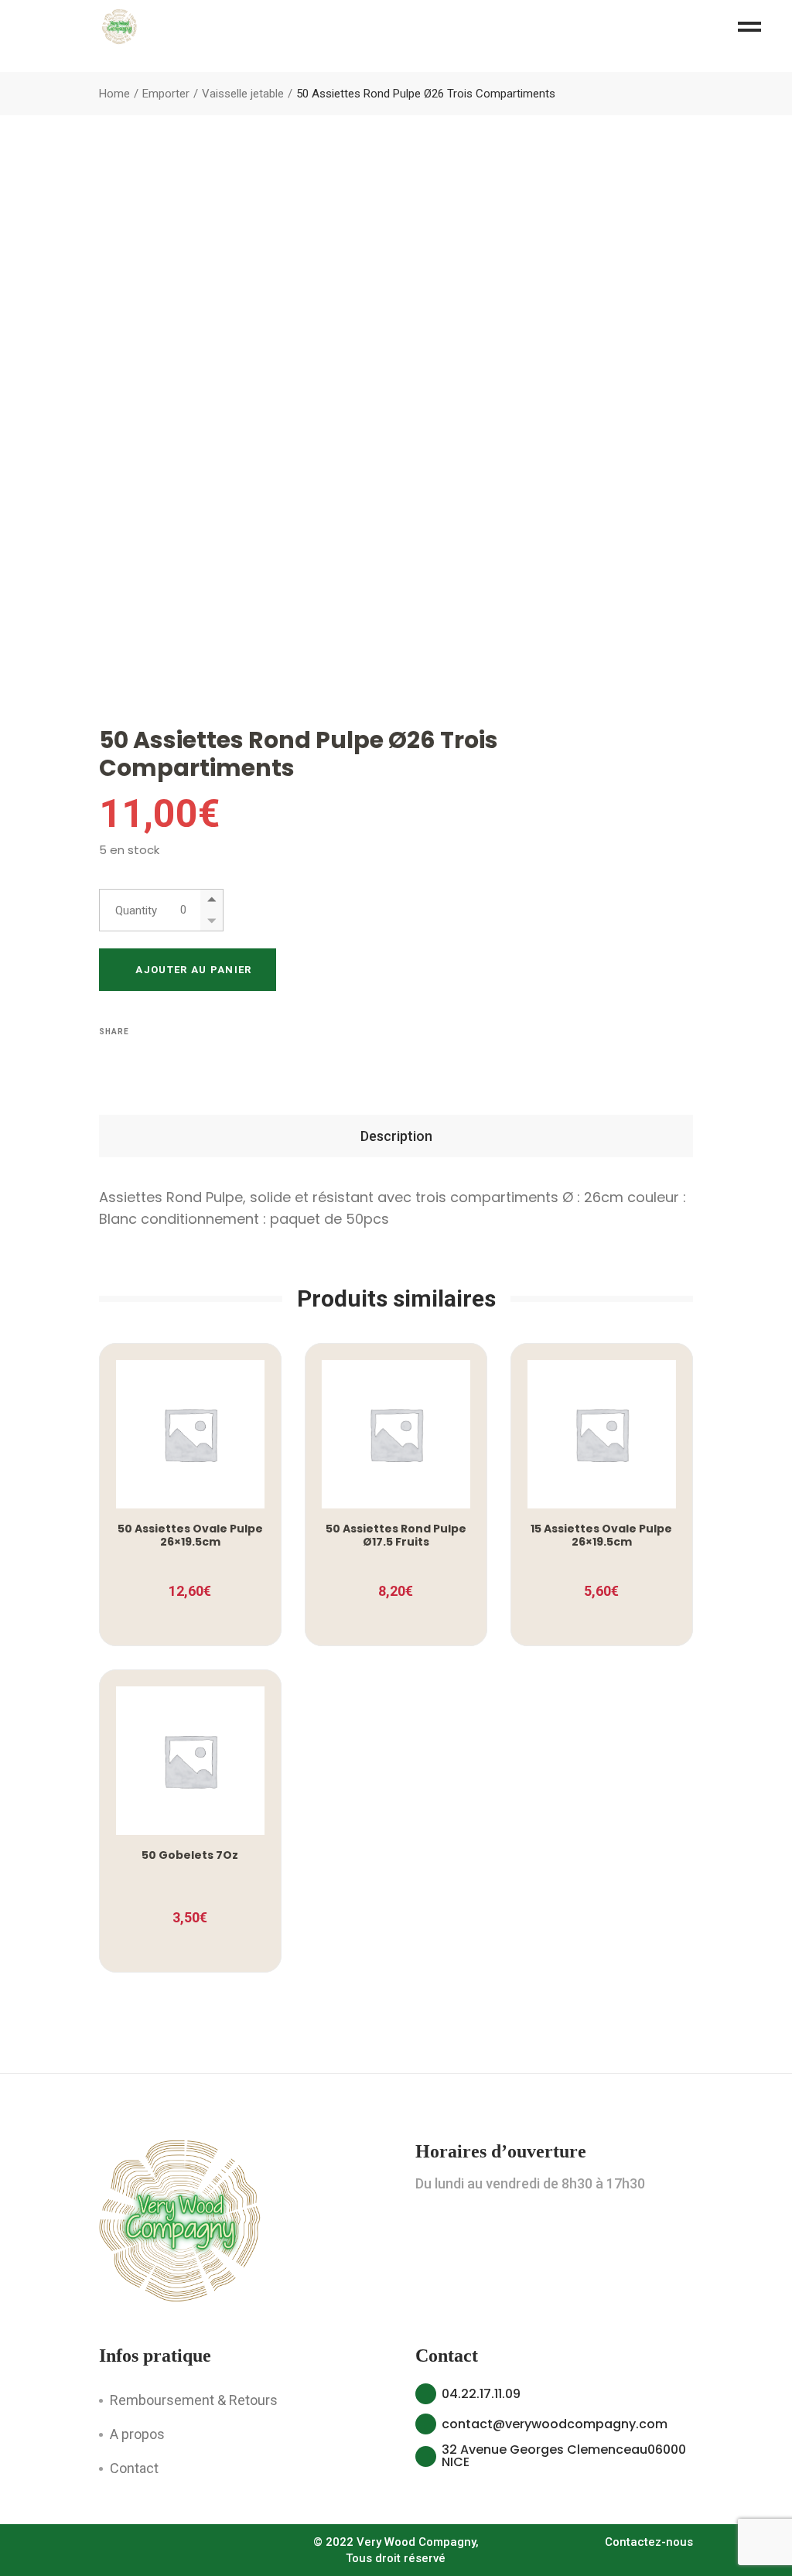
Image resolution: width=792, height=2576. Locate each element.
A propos (137, 2434)
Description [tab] (396, 1136)
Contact (134, 2468)
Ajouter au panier (193, 970)
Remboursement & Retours (194, 2400)
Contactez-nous (649, 2542)
